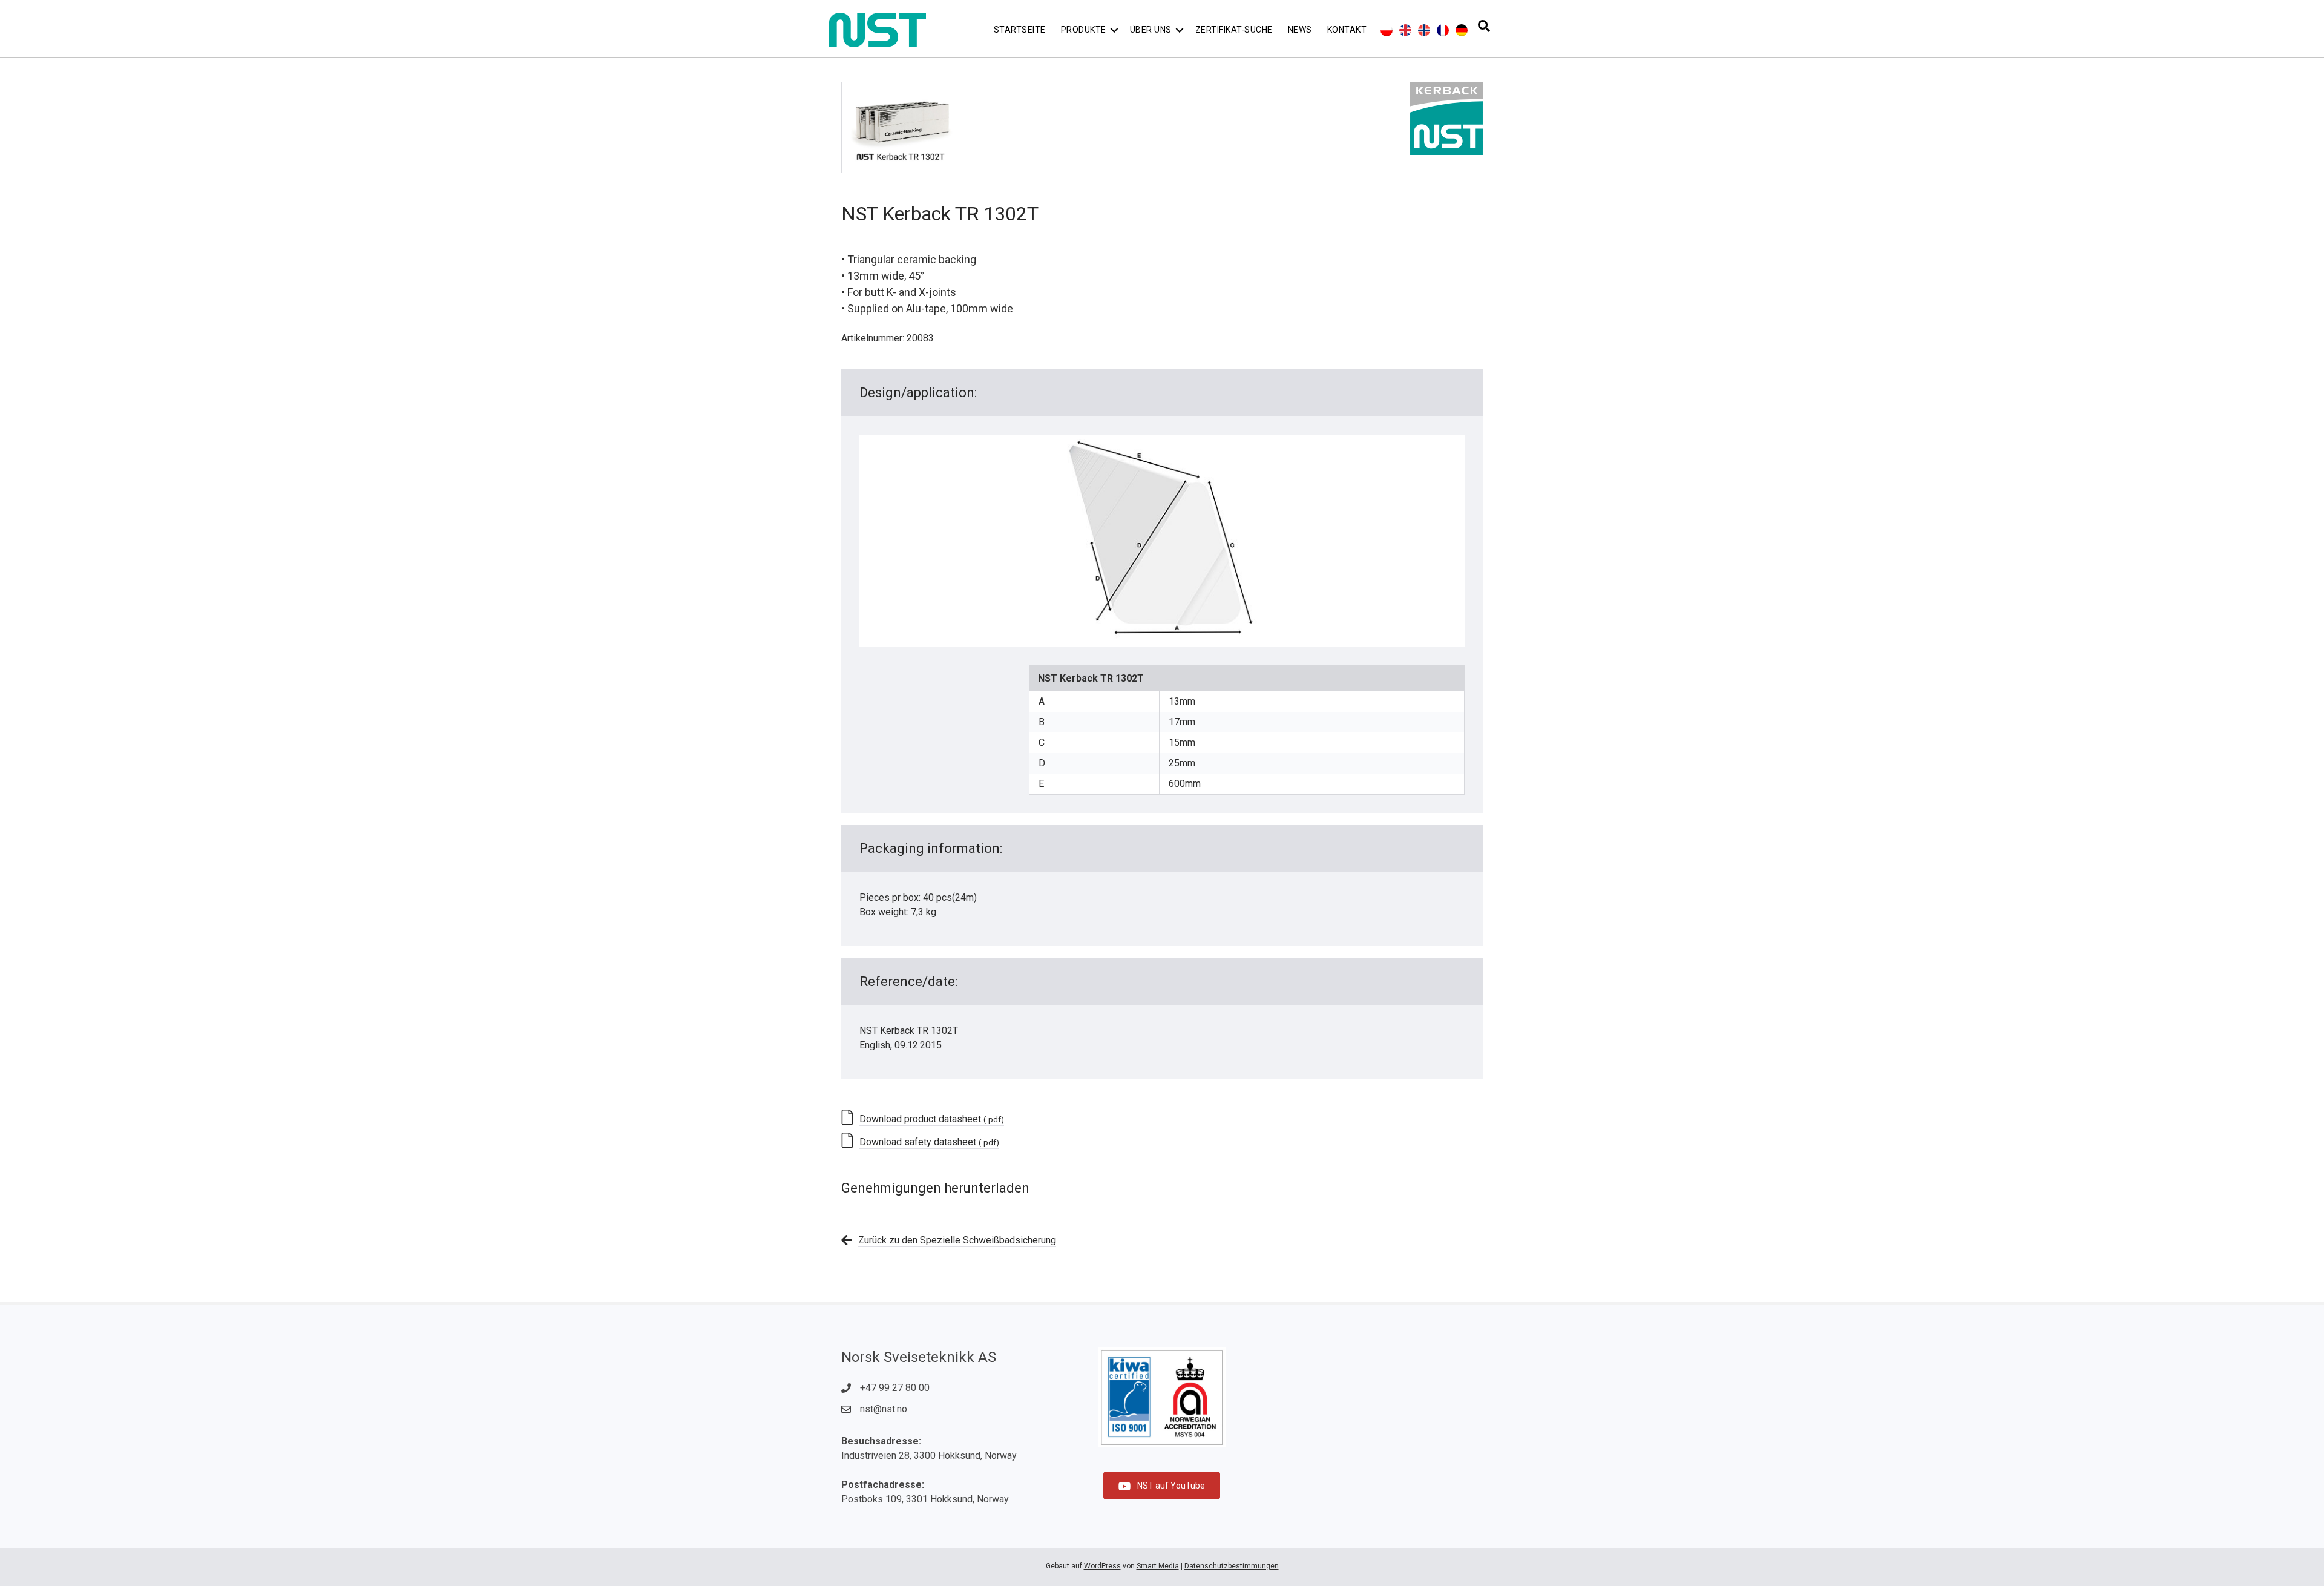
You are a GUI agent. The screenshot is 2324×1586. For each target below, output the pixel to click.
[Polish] (1387, 30)
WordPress (1102, 1566)
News (1300, 30)
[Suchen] (1484, 26)
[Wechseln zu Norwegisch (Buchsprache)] (1424, 30)
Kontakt (1347, 30)
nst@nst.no (884, 1409)
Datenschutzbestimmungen (1232, 1566)
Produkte (1084, 30)
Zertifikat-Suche (1234, 30)
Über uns (1151, 30)
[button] (1114, 30)
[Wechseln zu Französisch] (1443, 30)
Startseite (1020, 30)
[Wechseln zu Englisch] (1405, 30)
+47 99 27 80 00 (895, 1388)
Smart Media (1158, 1566)
